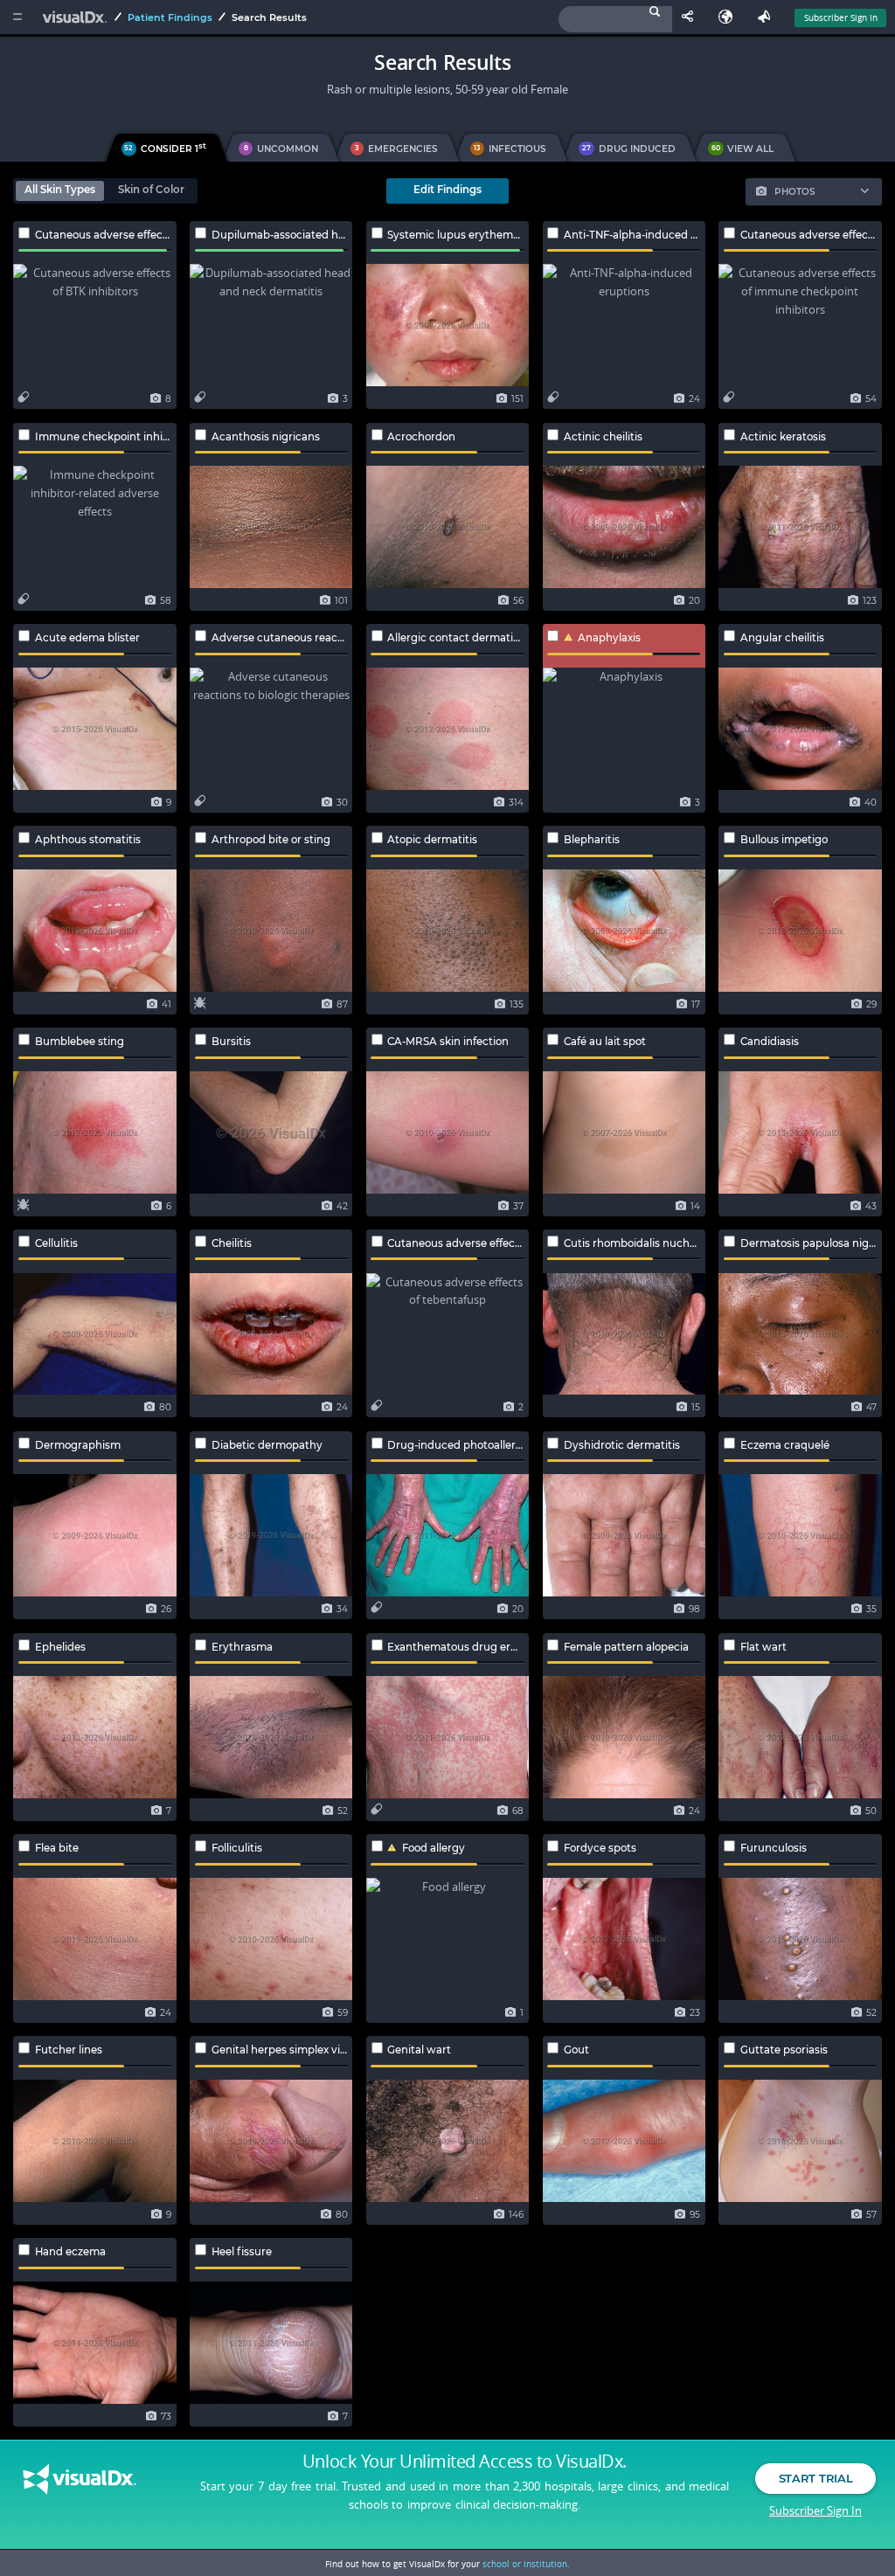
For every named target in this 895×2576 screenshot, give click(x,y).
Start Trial (815, 2478)
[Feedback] (767, 17)
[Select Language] (730, 17)
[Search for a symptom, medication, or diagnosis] (615, 19)
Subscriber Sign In (841, 17)
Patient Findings (170, 17)
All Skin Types (60, 190)
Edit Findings (447, 190)
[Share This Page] (691, 17)
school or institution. (526, 2564)
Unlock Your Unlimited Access (465, 2462)
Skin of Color (151, 190)
